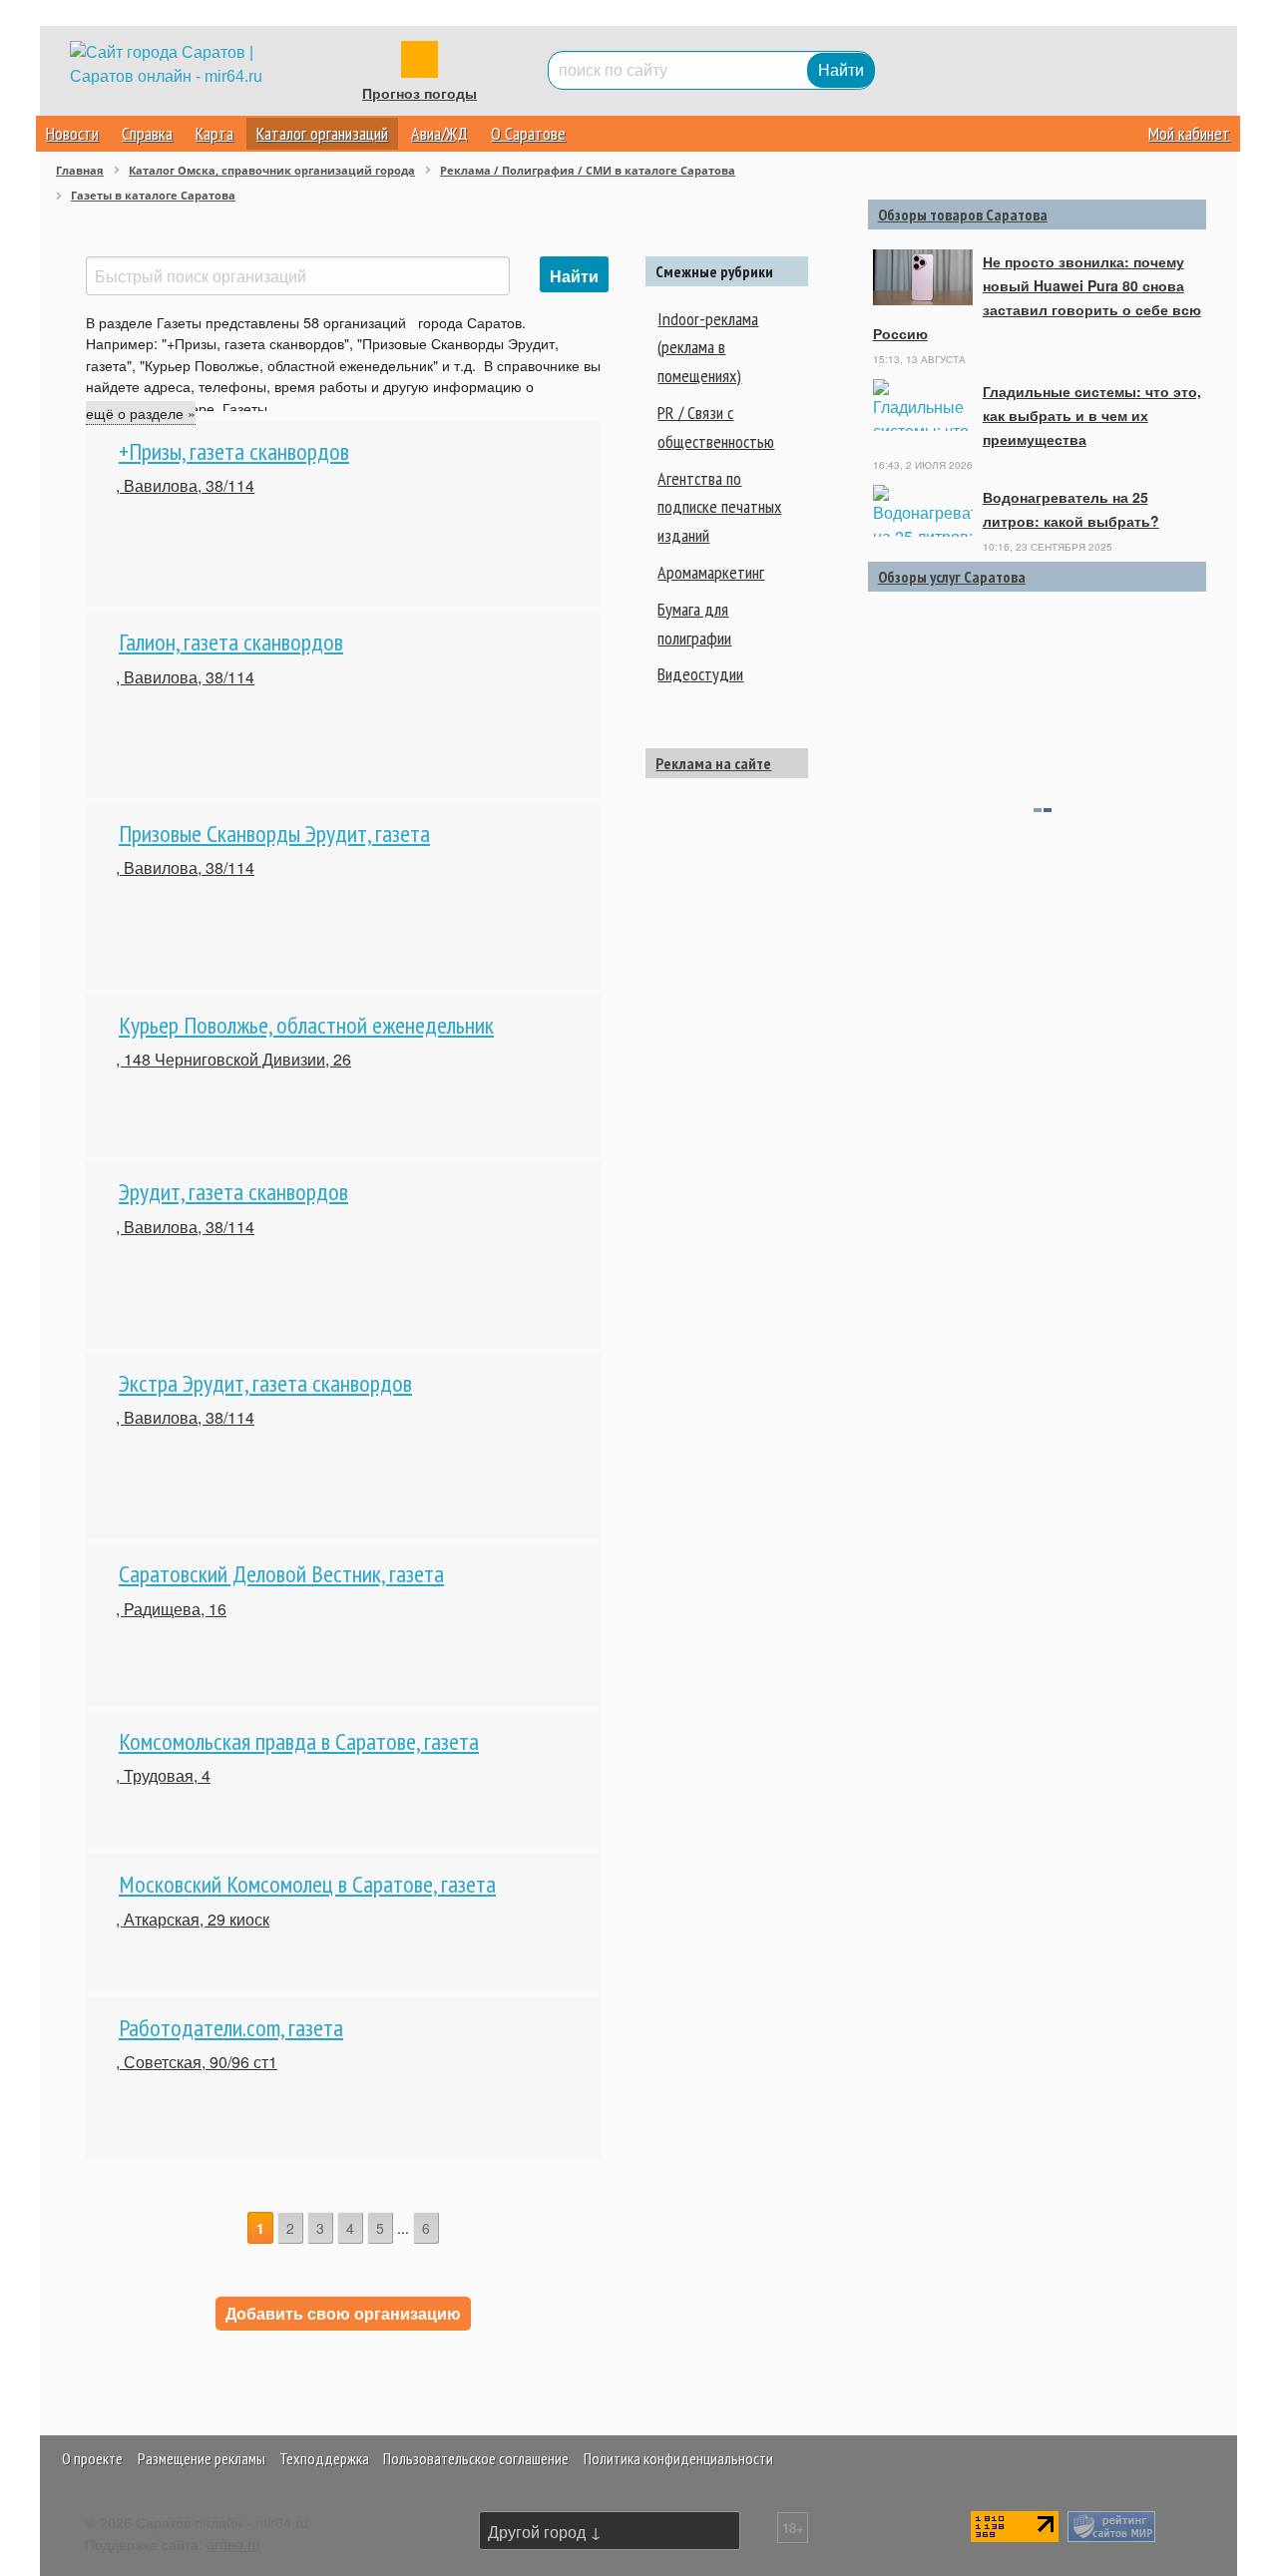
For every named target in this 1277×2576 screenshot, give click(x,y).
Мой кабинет (1189, 133)
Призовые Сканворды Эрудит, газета (274, 834)
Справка (147, 133)
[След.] (452, 2230)
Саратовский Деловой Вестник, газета (281, 1574)
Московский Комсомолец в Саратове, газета (307, 1884)
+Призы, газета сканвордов (234, 451)
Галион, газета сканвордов (231, 642)
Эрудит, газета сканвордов (233, 1192)
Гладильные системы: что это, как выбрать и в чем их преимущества (1092, 415)
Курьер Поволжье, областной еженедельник (306, 1025)
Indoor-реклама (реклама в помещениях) (708, 348)
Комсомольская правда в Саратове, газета (299, 1741)
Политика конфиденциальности (678, 2458)
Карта (214, 133)
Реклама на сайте (713, 763)
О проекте (92, 2458)
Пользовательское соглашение (476, 2458)
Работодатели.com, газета (231, 2028)
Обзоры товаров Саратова (963, 215)
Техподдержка (324, 2458)
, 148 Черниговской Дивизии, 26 (233, 1059)
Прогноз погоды (420, 94)
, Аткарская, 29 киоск (193, 1919)
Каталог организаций (322, 133)
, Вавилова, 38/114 (185, 485)
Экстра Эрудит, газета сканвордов (265, 1383)
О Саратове (528, 133)
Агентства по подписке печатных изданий (719, 507)
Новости (72, 133)
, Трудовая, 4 (163, 1775)
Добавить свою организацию (343, 2313)
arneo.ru (233, 2544)
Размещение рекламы (202, 2458)
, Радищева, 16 (171, 1609)
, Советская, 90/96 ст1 (197, 2062)
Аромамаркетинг (711, 572)
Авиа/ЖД (439, 133)
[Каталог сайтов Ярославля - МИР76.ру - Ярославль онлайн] (1111, 2525)
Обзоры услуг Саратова (952, 577)
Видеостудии (700, 674)
